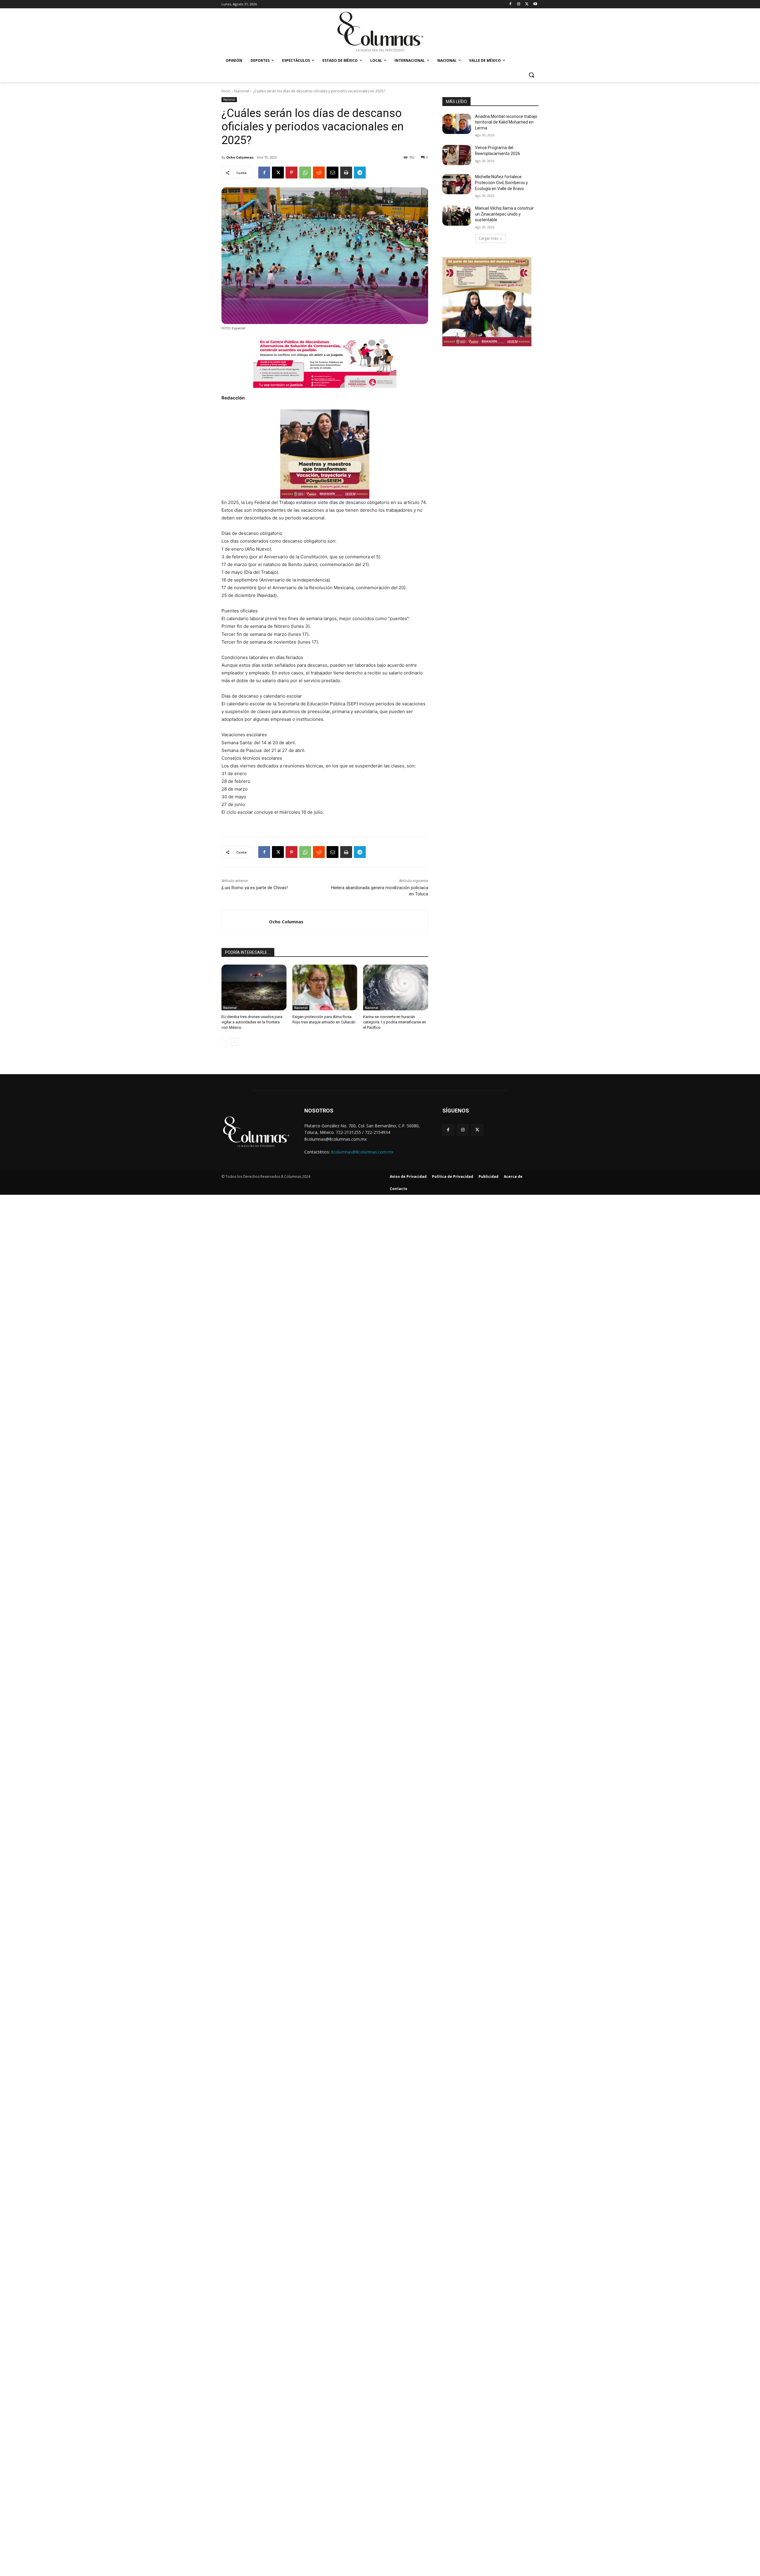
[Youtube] (535, 4)
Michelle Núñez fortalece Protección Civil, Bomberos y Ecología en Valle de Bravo (501, 182)
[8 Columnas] (380, 32)
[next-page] (235, 1042)
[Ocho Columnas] (245, 922)
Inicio (226, 91)
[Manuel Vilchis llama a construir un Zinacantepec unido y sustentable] (457, 216)
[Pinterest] (292, 173)
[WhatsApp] (305, 173)
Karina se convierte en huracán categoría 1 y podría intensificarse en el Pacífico (395, 1022)
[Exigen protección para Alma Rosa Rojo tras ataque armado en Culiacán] (325, 987)
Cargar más (488, 238)
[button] (531, 75)
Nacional (242, 91)
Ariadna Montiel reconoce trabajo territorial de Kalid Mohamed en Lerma (506, 122)
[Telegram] (360, 173)
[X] (527, 4)
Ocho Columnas (240, 157)
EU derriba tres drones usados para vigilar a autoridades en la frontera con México (252, 1022)
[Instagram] (519, 4)
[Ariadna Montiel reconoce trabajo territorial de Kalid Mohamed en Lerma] (457, 124)
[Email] (332, 173)
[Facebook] (510, 4)
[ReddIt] (319, 173)
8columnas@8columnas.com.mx (362, 1152)
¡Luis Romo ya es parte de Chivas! (255, 888)
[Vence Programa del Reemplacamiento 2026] (457, 155)
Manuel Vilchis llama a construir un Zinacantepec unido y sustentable (504, 214)
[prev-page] (225, 1042)
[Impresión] (346, 173)
